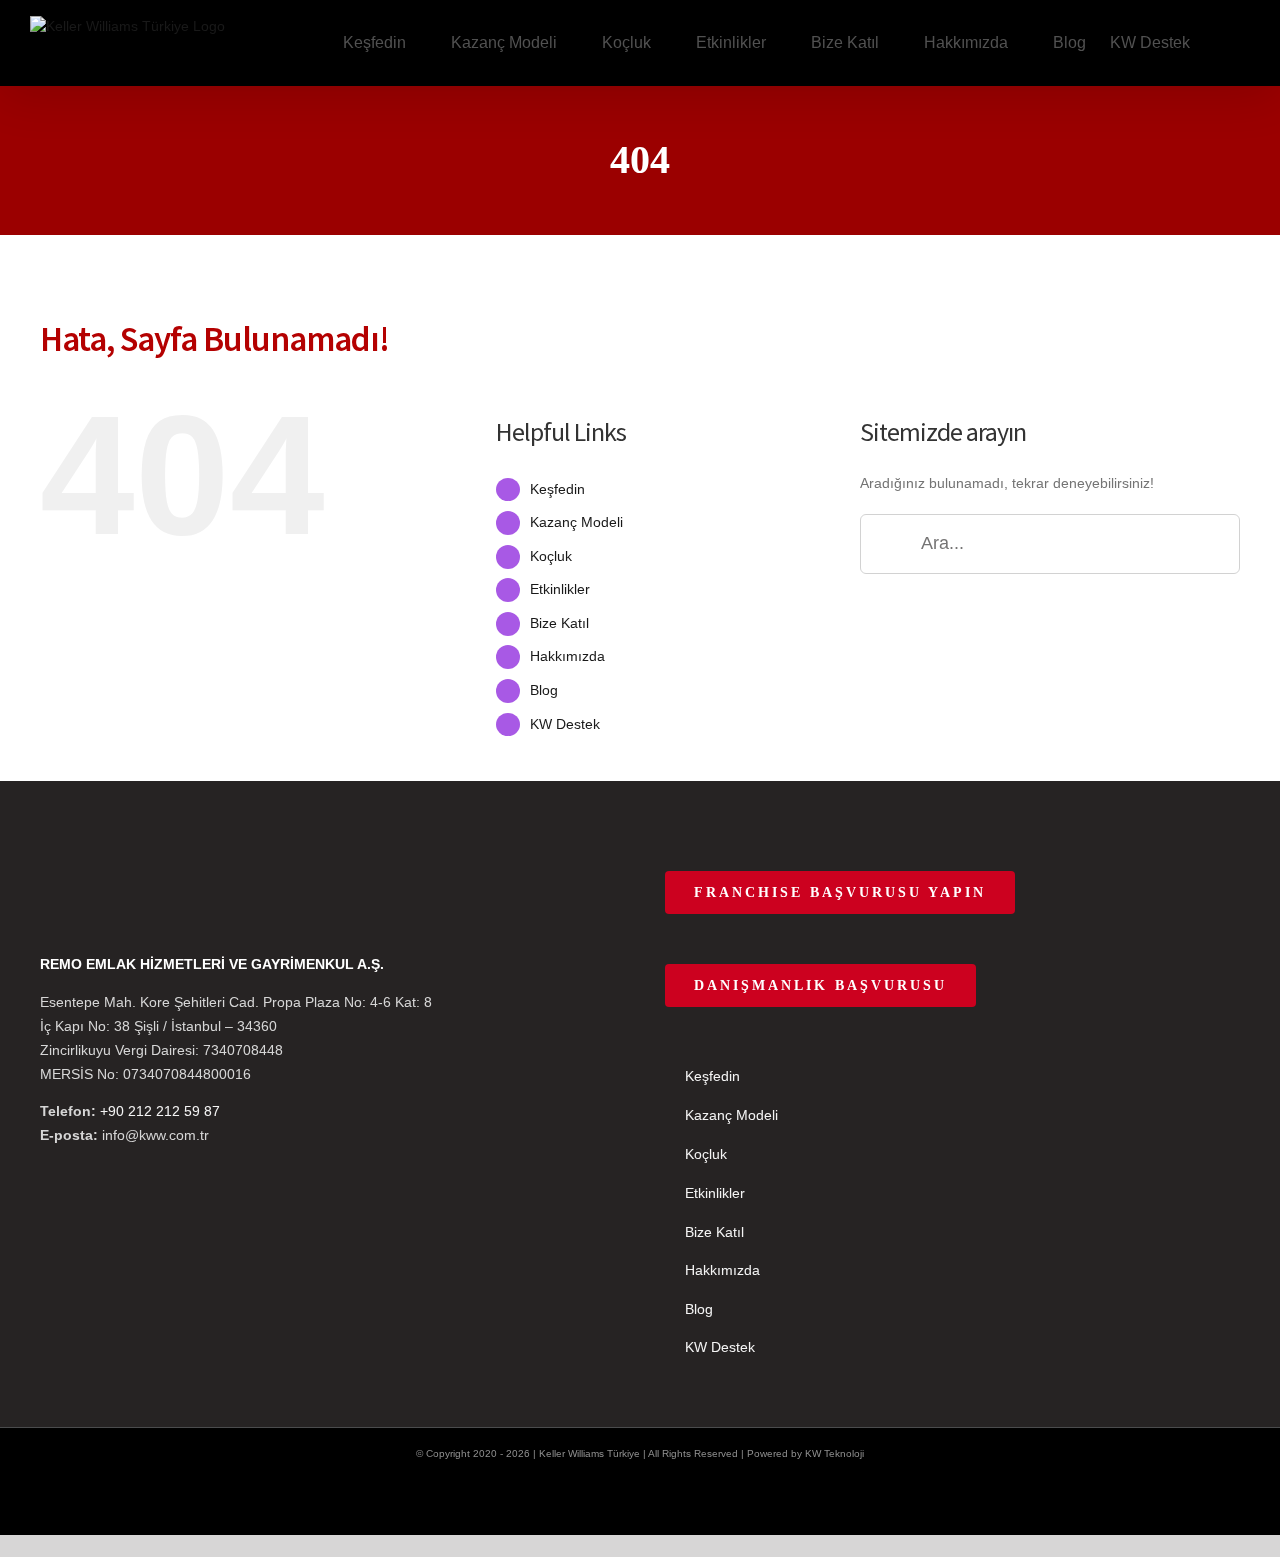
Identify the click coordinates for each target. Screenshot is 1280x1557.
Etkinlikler (560, 589)
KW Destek (565, 724)
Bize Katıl (559, 623)
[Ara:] (1050, 542)
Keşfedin (557, 489)
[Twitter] (73, 881)
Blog (544, 690)
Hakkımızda (567, 656)
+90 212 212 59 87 (160, 1111)
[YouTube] (127, 881)
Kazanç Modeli (576, 522)
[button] (1220, 43)
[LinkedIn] (154, 881)
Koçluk (551, 556)
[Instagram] (100, 881)
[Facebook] (46, 881)
